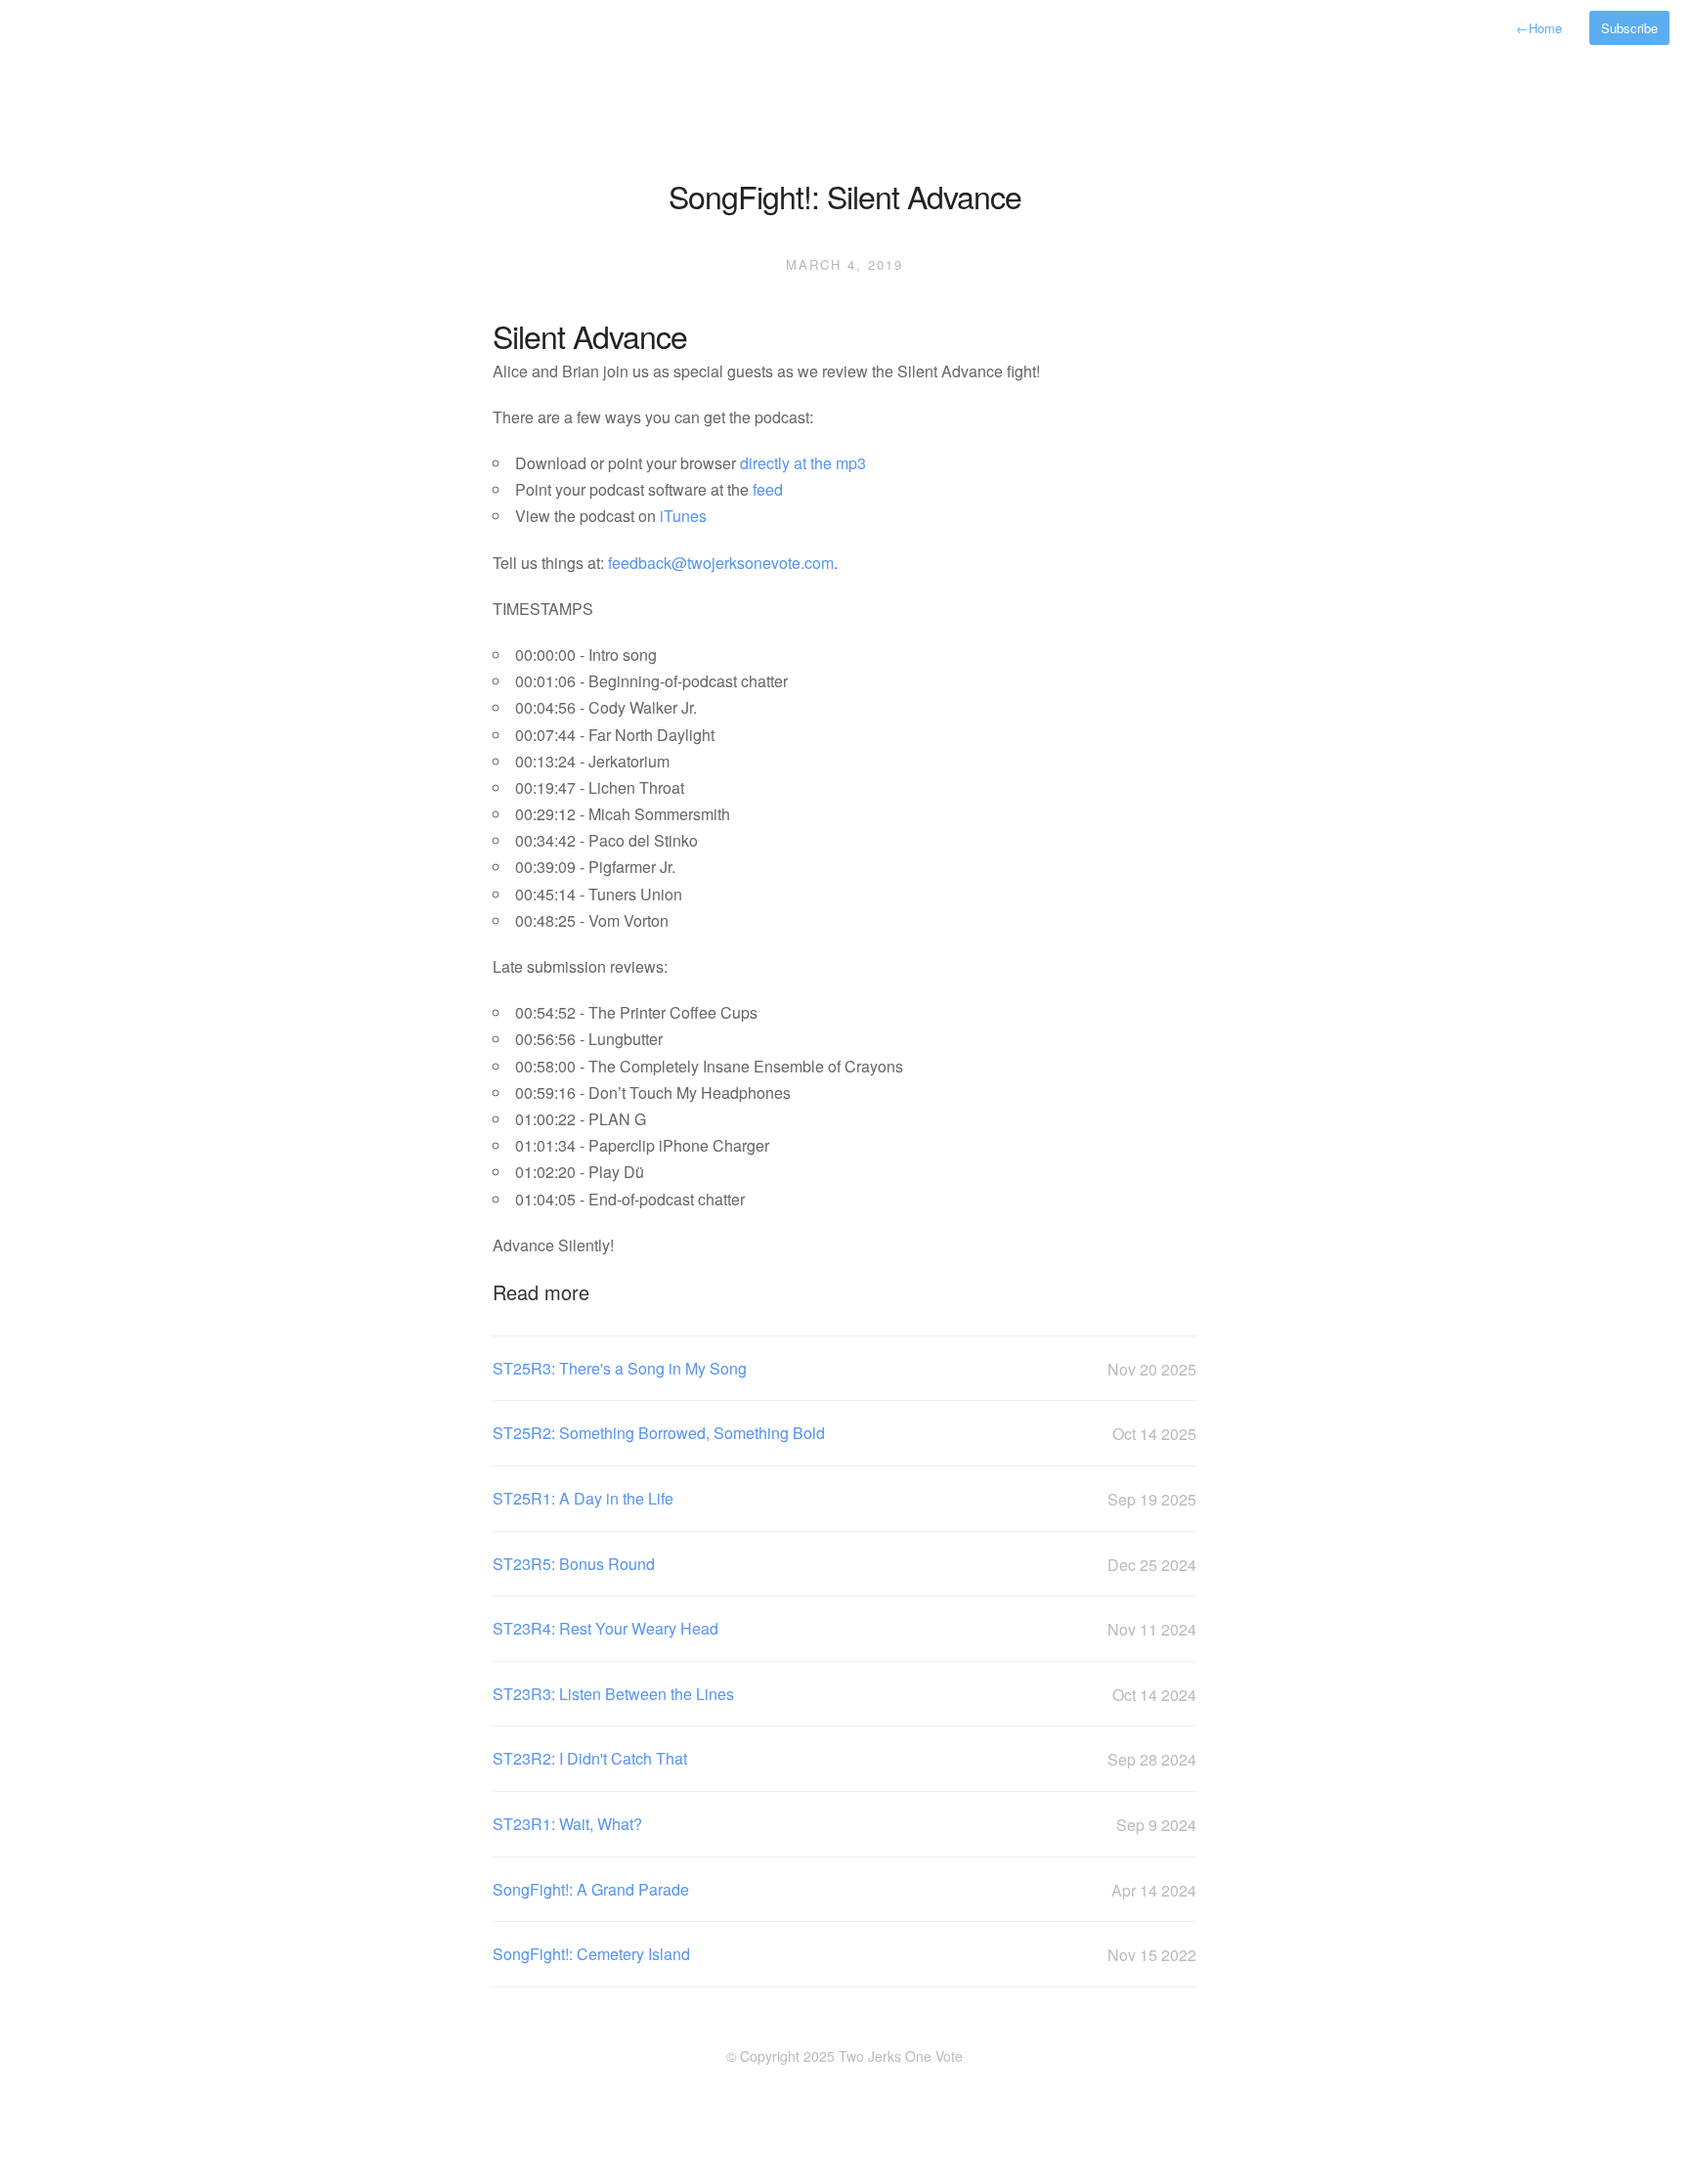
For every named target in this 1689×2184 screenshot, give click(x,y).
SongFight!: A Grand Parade (844, 1890)
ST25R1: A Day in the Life (844, 1499)
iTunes (683, 516)
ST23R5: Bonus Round (844, 1564)
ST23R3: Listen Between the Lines (844, 1694)
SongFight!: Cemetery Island (844, 1954)
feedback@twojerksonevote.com (721, 563)
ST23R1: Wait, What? (844, 1824)
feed (768, 489)
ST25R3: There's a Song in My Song (844, 1369)
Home (1539, 28)
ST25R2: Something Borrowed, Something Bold (844, 1433)
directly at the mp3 (803, 463)
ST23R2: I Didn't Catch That (844, 1759)
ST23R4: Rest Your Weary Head (844, 1629)
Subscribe (1629, 28)
